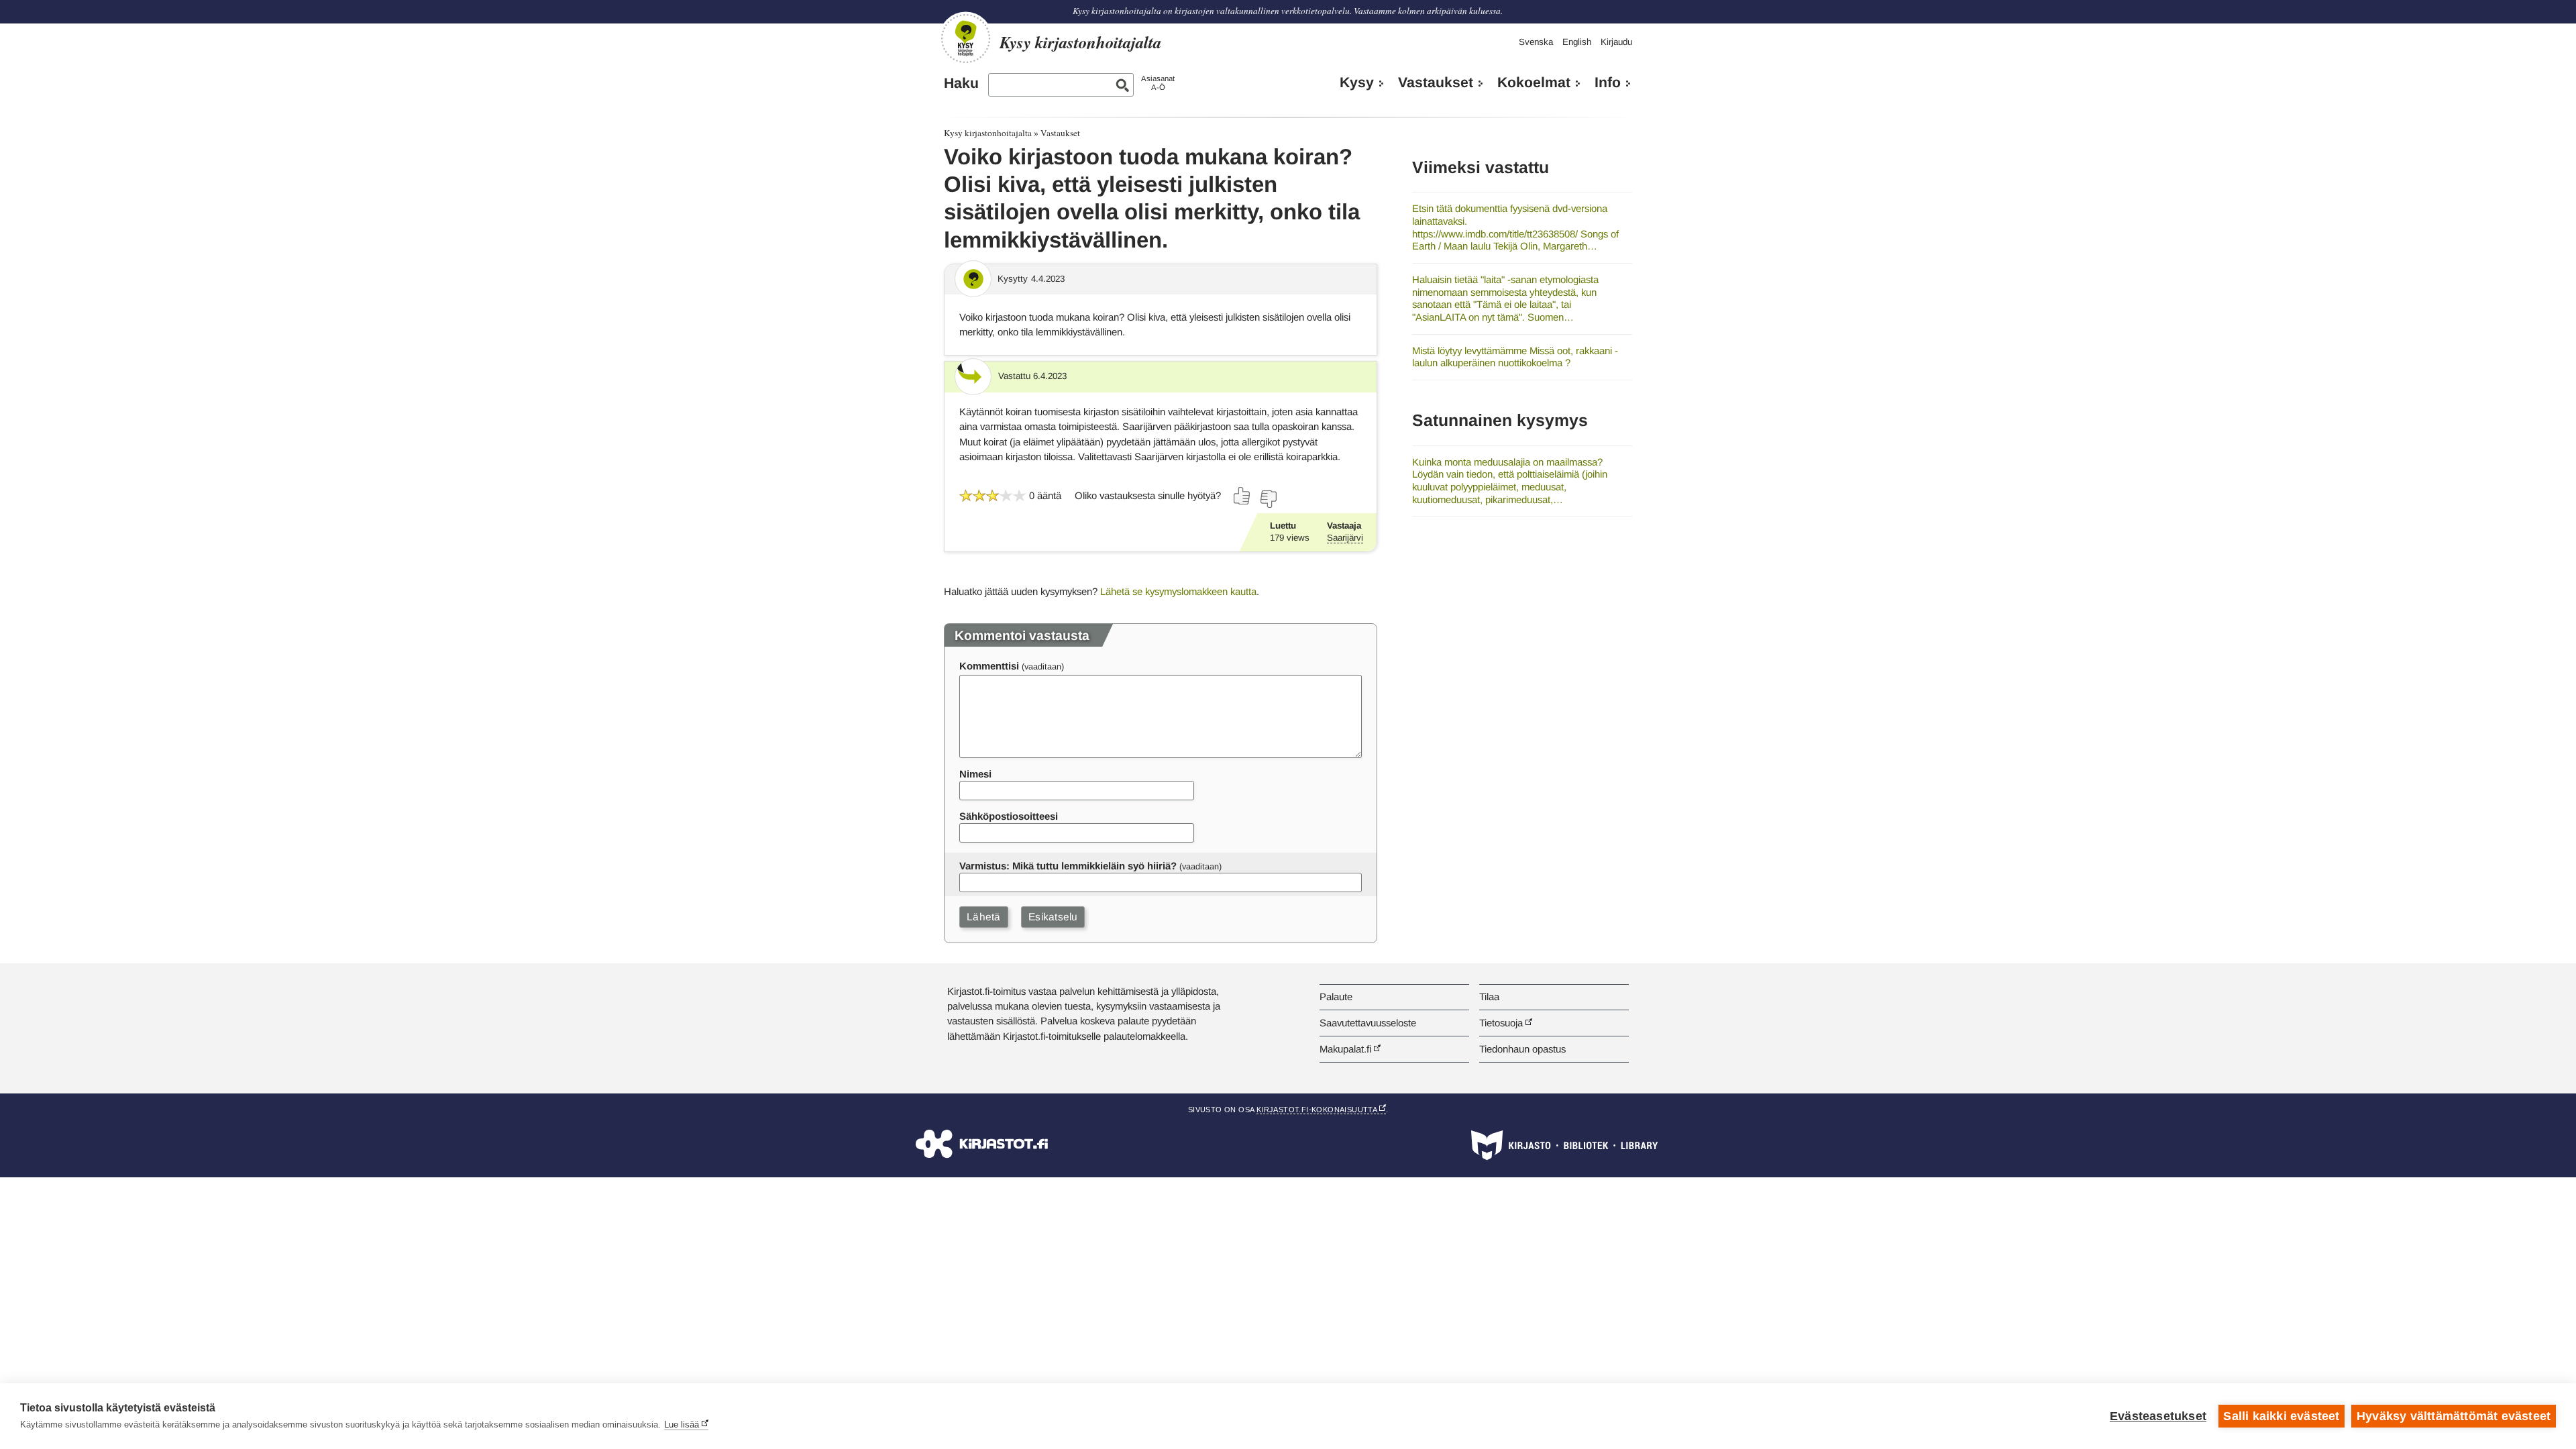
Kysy (1357, 83)
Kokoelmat (1534, 83)
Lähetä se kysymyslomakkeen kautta (1178, 591)
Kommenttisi (989, 666)
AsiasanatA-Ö (1158, 83)
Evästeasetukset (2158, 1416)
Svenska (1536, 42)
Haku (961, 83)
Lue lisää (682, 1425)
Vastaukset (1436, 83)
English (1577, 42)
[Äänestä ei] (1268, 499)
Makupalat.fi (1345, 1049)
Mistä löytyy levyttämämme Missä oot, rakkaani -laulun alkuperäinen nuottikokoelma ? (1515, 357)
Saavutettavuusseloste (1368, 1023)
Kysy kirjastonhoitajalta (988, 133)
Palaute (1336, 997)
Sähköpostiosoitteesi (1009, 816)
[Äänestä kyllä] (1242, 496)
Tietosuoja (1501, 1023)
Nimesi (975, 774)
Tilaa (1489, 997)
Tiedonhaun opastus (1522, 1049)
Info (1608, 83)
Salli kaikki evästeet (2281, 1416)
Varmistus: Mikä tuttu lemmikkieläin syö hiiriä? (1068, 866)
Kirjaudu (1616, 42)
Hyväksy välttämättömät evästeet (2454, 1416)
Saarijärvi (1345, 538)
